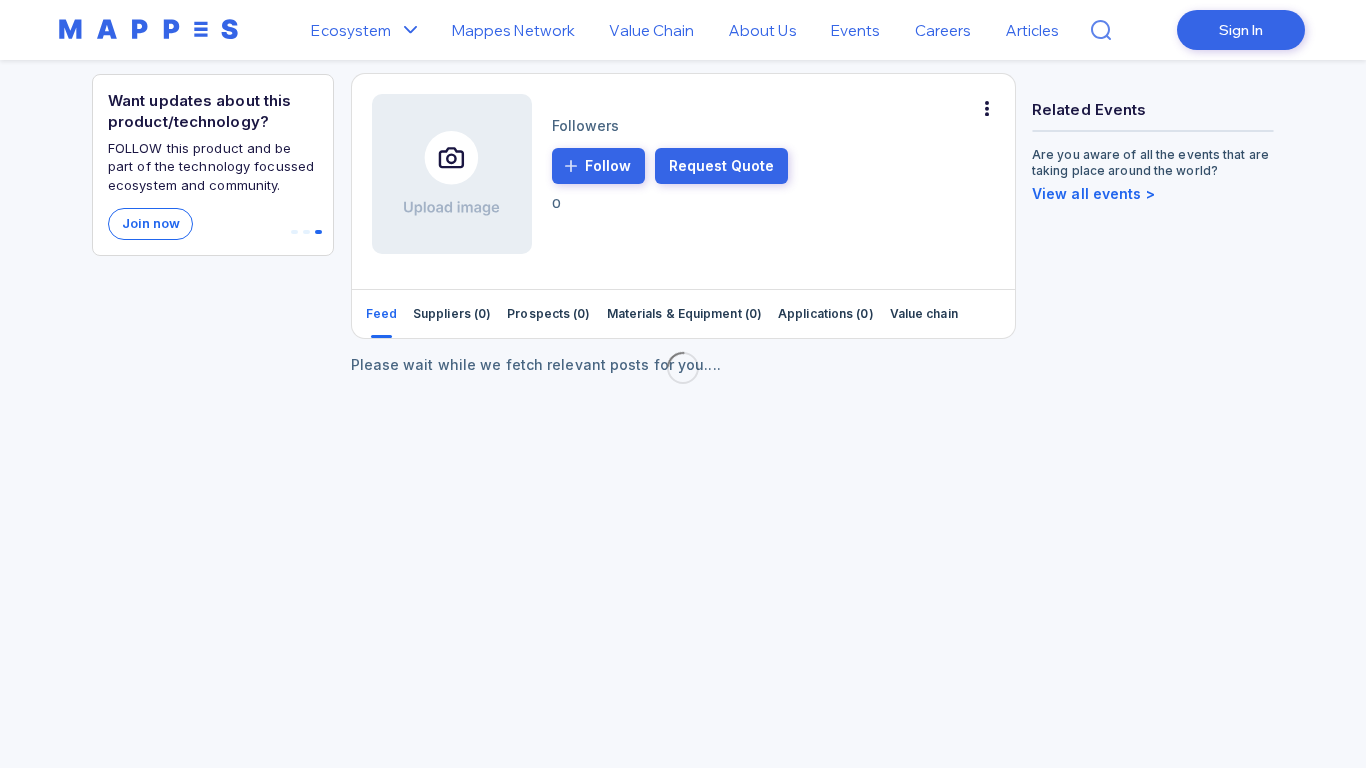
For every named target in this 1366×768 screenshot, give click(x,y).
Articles (1033, 30)
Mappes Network (513, 30)
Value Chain (651, 30)
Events (856, 30)
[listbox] (416, 30)
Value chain (924, 313)
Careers (943, 30)
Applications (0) (826, 313)
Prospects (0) (548, 313)
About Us (763, 30)
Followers (586, 125)
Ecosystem (351, 30)
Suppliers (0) (452, 313)
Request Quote (721, 165)
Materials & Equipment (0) (685, 313)
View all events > (1093, 193)
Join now (151, 223)
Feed (381, 313)
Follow (608, 165)
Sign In (1241, 30)
